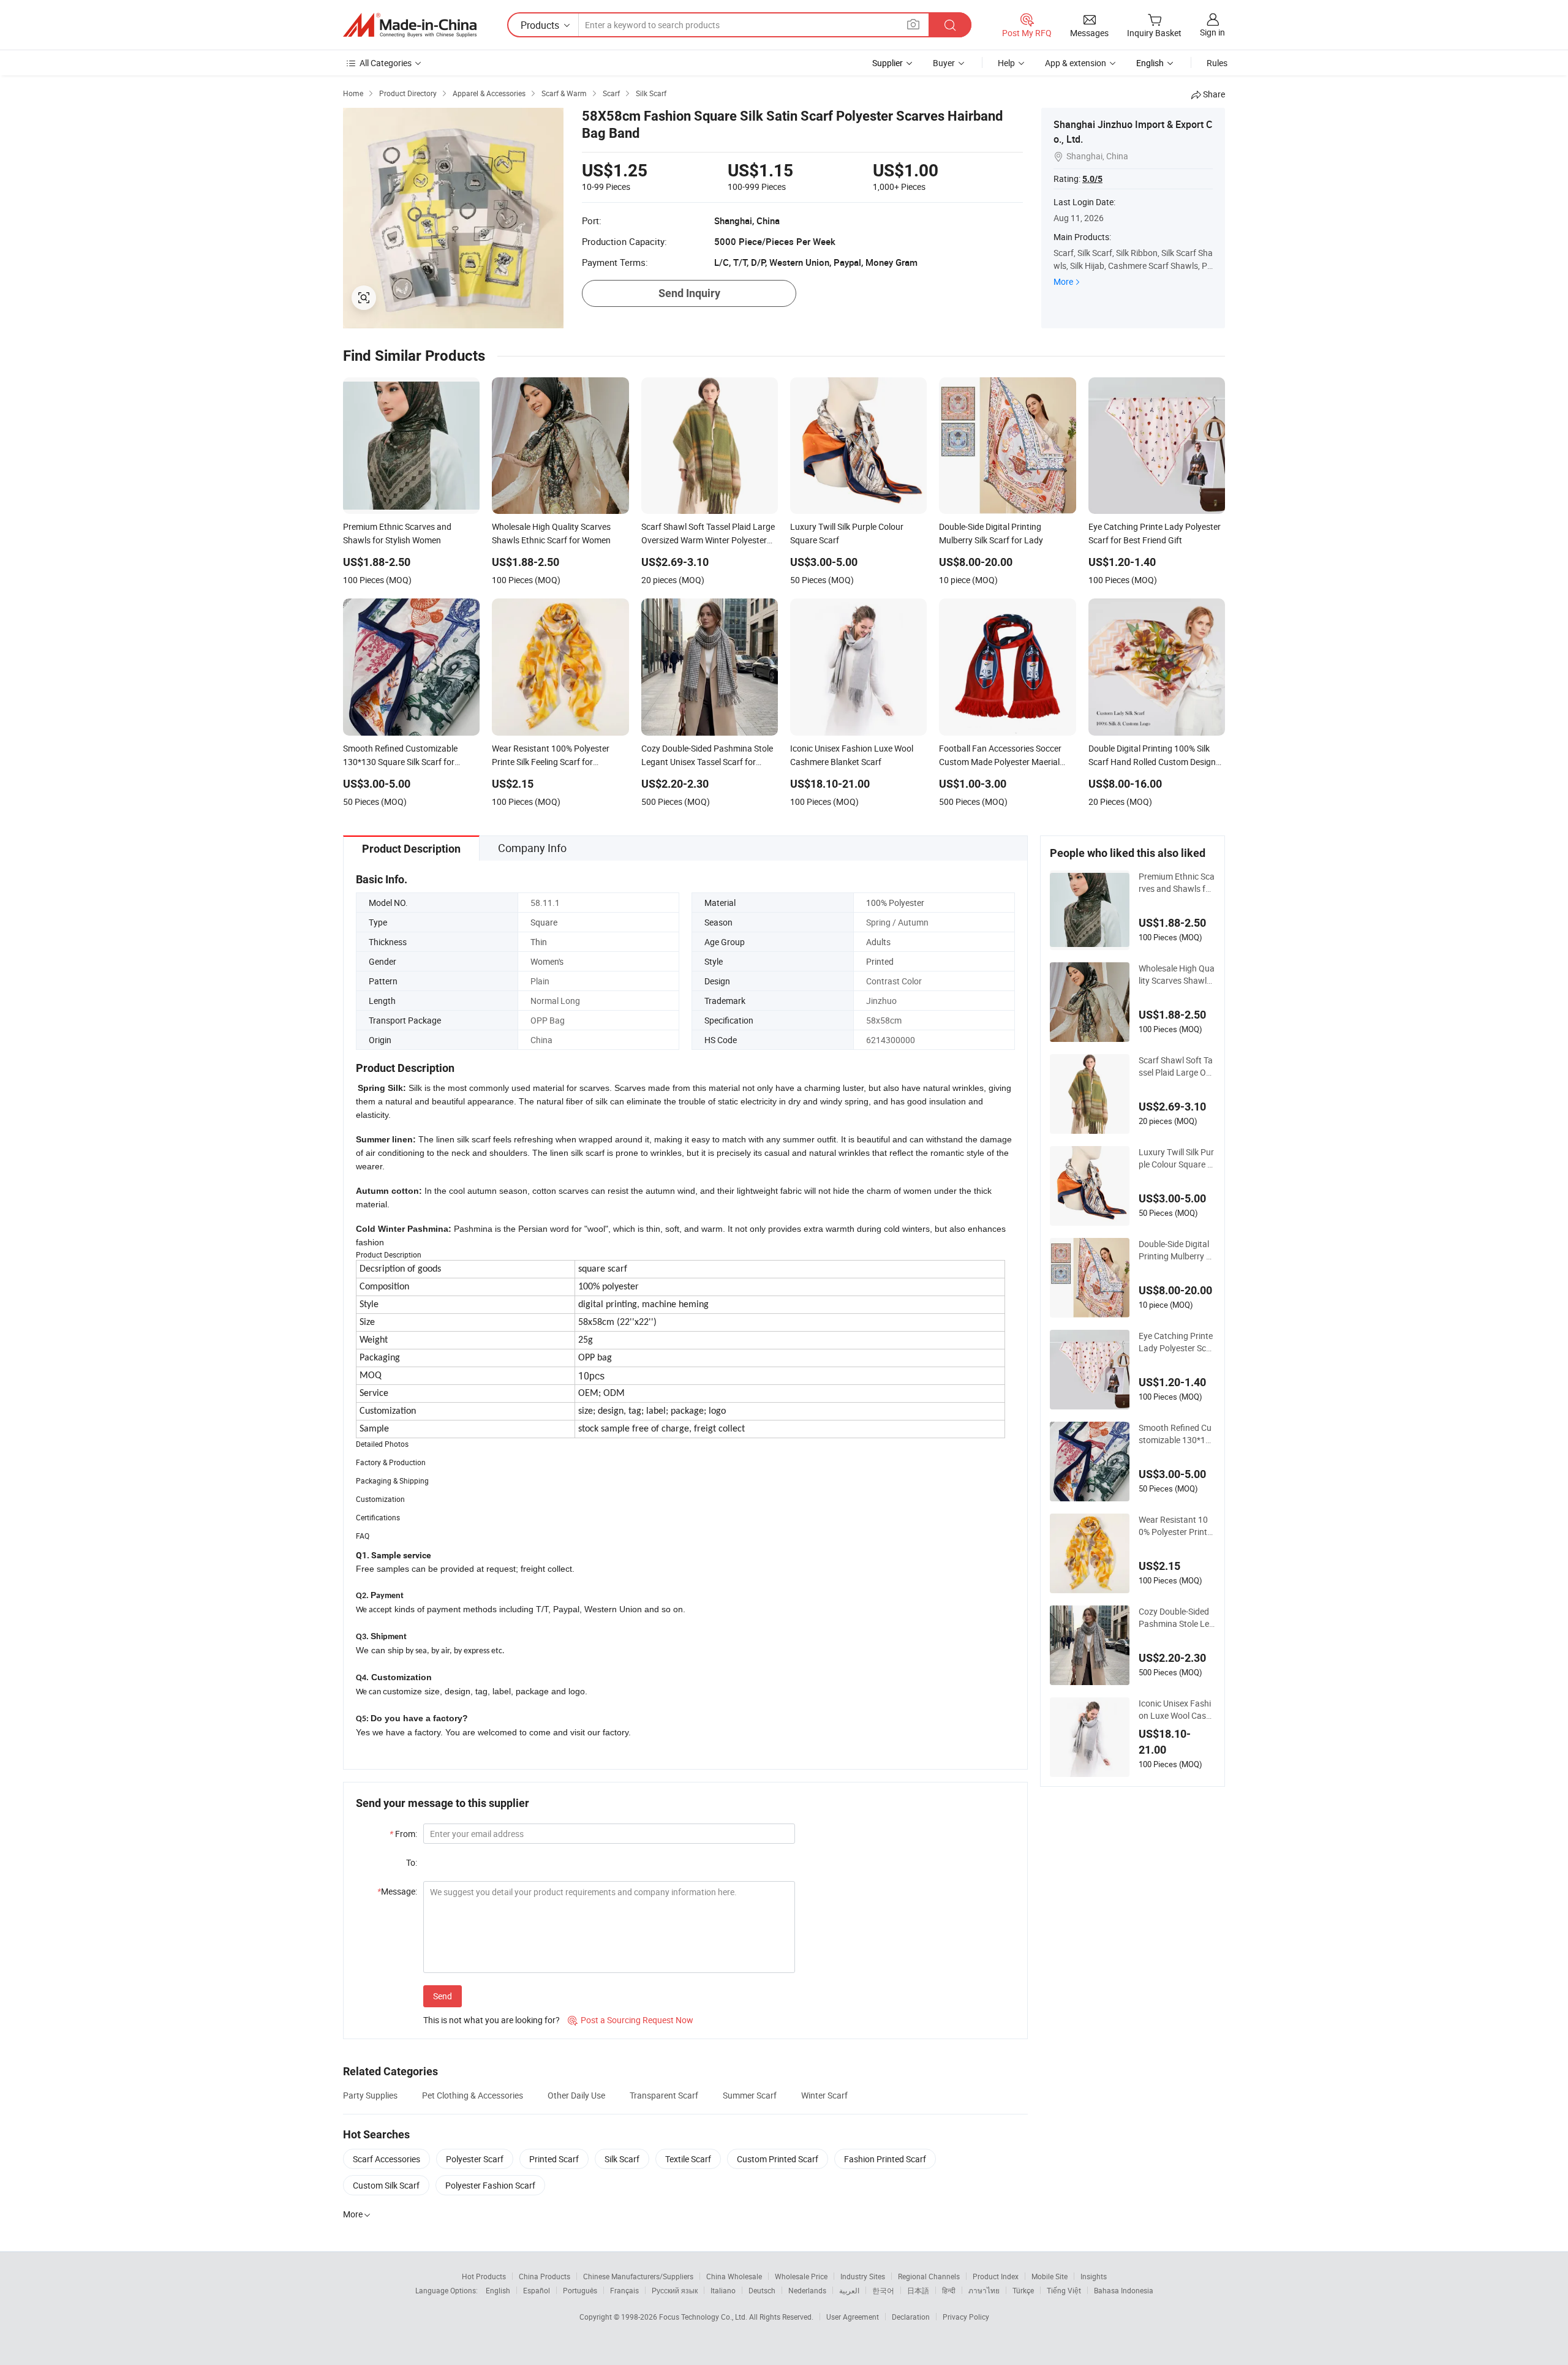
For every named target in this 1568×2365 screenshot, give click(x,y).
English (498, 2290)
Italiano (723, 2290)
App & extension (1076, 63)
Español (537, 2290)
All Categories (386, 63)
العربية (849, 2290)
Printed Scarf (554, 2159)
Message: (397, 1891)
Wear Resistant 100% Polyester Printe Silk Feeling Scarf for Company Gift (1177, 1526)
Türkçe (1023, 2290)
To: (412, 1862)
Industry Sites (863, 2276)
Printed (880, 961)
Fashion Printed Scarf (885, 2159)
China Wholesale (734, 2276)
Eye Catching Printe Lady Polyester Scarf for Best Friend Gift (1177, 1342)
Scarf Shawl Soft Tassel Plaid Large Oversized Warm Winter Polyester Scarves (1177, 1066)
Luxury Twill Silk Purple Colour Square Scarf (1176, 1158)
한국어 (883, 2290)
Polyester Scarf (475, 2159)
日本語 (918, 2290)
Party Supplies (370, 2095)
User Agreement (853, 2317)
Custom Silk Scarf (386, 2185)
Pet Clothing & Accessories (473, 2095)
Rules (1217, 63)
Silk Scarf (622, 2159)
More (1063, 281)
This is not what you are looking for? (492, 2020)
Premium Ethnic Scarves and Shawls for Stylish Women (1177, 883)
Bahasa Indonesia (1124, 2290)
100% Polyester (895, 903)
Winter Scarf (824, 2095)
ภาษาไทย (984, 2290)
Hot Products (484, 2276)
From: (403, 1834)
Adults (878, 942)
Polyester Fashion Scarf (490, 2185)
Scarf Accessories (386, 2159)
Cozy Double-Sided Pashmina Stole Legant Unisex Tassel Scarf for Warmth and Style (1177, 1618)
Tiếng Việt (1064, 2290)
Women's (547, 961)
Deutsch (762, 2290)
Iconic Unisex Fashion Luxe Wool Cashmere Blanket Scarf (1175, 1710)
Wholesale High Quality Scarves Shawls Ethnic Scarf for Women (1177, 975)
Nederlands (807, 2290)
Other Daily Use (576, 2095)
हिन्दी (949, 2290)
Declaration (911, 2317)
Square (544, 922)
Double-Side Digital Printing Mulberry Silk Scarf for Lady (1177, 1250)
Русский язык (675, 2290)
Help (1006, 63)
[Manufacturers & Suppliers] (410, 25)
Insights (1094, 2276)
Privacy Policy (966, 2317)
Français (624, 2290)
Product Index (996, 2276)
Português (580, 2290)
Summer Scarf (750, 2095)
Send (443, 1996)
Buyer (944, 63)
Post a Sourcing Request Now (631, 2020)
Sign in (1212, 32)
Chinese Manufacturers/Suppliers (638, 2276)
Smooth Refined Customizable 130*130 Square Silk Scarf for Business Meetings (1177, 1434)
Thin (539, 942)
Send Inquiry (689, 293)
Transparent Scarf (664, 2095)
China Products (545, 2276)
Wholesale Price (801, 2276)
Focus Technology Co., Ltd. (704, 2317)
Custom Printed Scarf (778, 2159)
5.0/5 (1092, 179)
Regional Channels (929, 2276)
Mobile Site (1050, 2276)
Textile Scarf (688, 2159)
